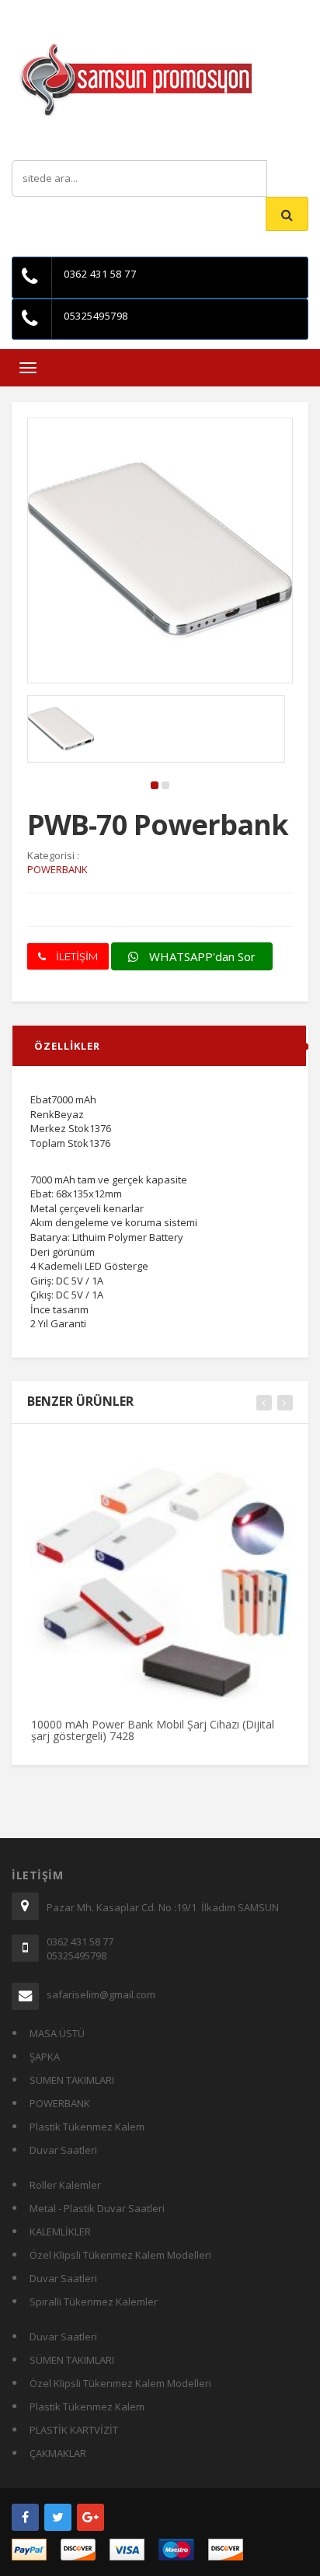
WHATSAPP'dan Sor (201, 956)
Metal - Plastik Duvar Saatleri (97, 2208)
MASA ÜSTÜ (57, 2033)
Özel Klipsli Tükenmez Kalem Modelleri (120, 2255)
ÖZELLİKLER (67, 1046)
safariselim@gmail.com (101, 1994)
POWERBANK (60, 2103)
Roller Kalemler (65, 2185)
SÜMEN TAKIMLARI (72, 2080)
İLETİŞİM (76, 956)
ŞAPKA (45, 2057)
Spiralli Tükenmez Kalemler (94, 2302)
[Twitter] (58, 2517)
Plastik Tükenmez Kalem (87, 2127)
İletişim (168, 11)
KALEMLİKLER (60, 2232)
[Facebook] (25, 2517)
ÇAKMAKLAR (58, 2453)
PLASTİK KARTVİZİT (74, 2430)
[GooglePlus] (90, 2517)
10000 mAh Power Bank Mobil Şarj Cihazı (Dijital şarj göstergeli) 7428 (153, 1730)
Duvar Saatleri (63, 2150)
